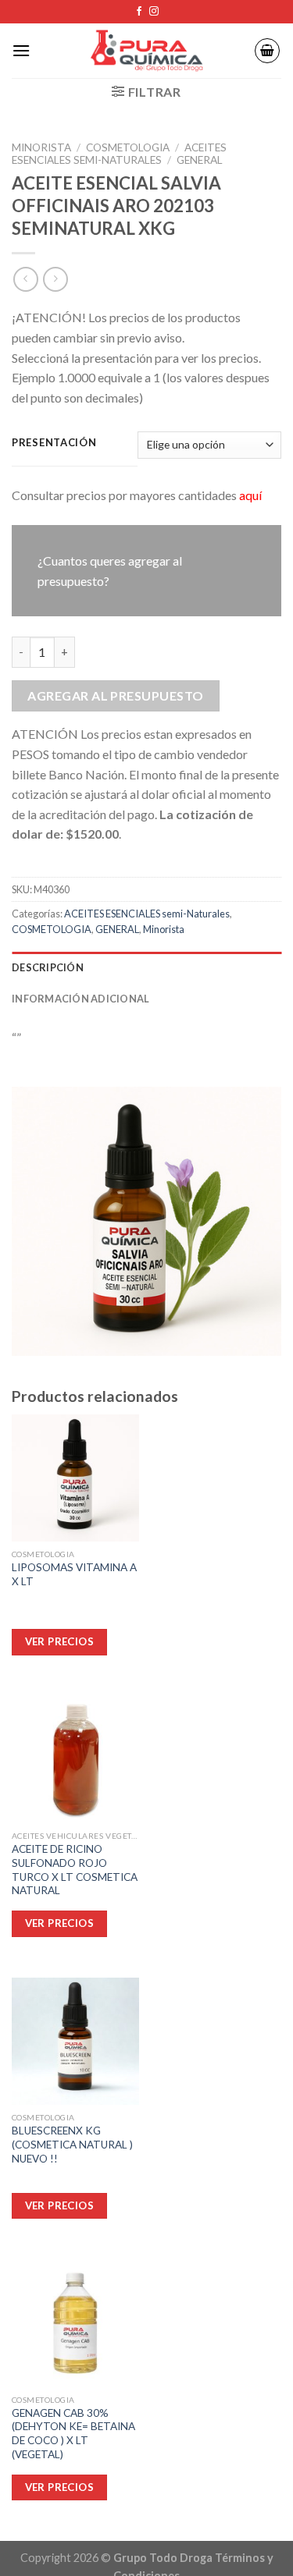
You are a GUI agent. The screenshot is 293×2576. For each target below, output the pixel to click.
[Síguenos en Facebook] (139, 12)
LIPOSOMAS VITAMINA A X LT (74, 1574)
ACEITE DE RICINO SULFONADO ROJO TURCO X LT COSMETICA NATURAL (75, 1870)
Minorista (41, 147)
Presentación (54, 443)
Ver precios (59, 2487)
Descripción (48, 967)
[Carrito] (267, 51)
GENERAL (200, 160)
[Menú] (21, 50)
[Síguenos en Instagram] (154, 12)
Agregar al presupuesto (116, 695)
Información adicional (80, 999)
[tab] (146, 967)
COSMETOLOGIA (128, 147)
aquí (250, 495)
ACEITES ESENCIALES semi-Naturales (119, 154)
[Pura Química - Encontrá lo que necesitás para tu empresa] (147, 51)
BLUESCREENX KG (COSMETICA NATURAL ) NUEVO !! (72, 2144)
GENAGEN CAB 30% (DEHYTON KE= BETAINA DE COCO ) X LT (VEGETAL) (73, 2434)
